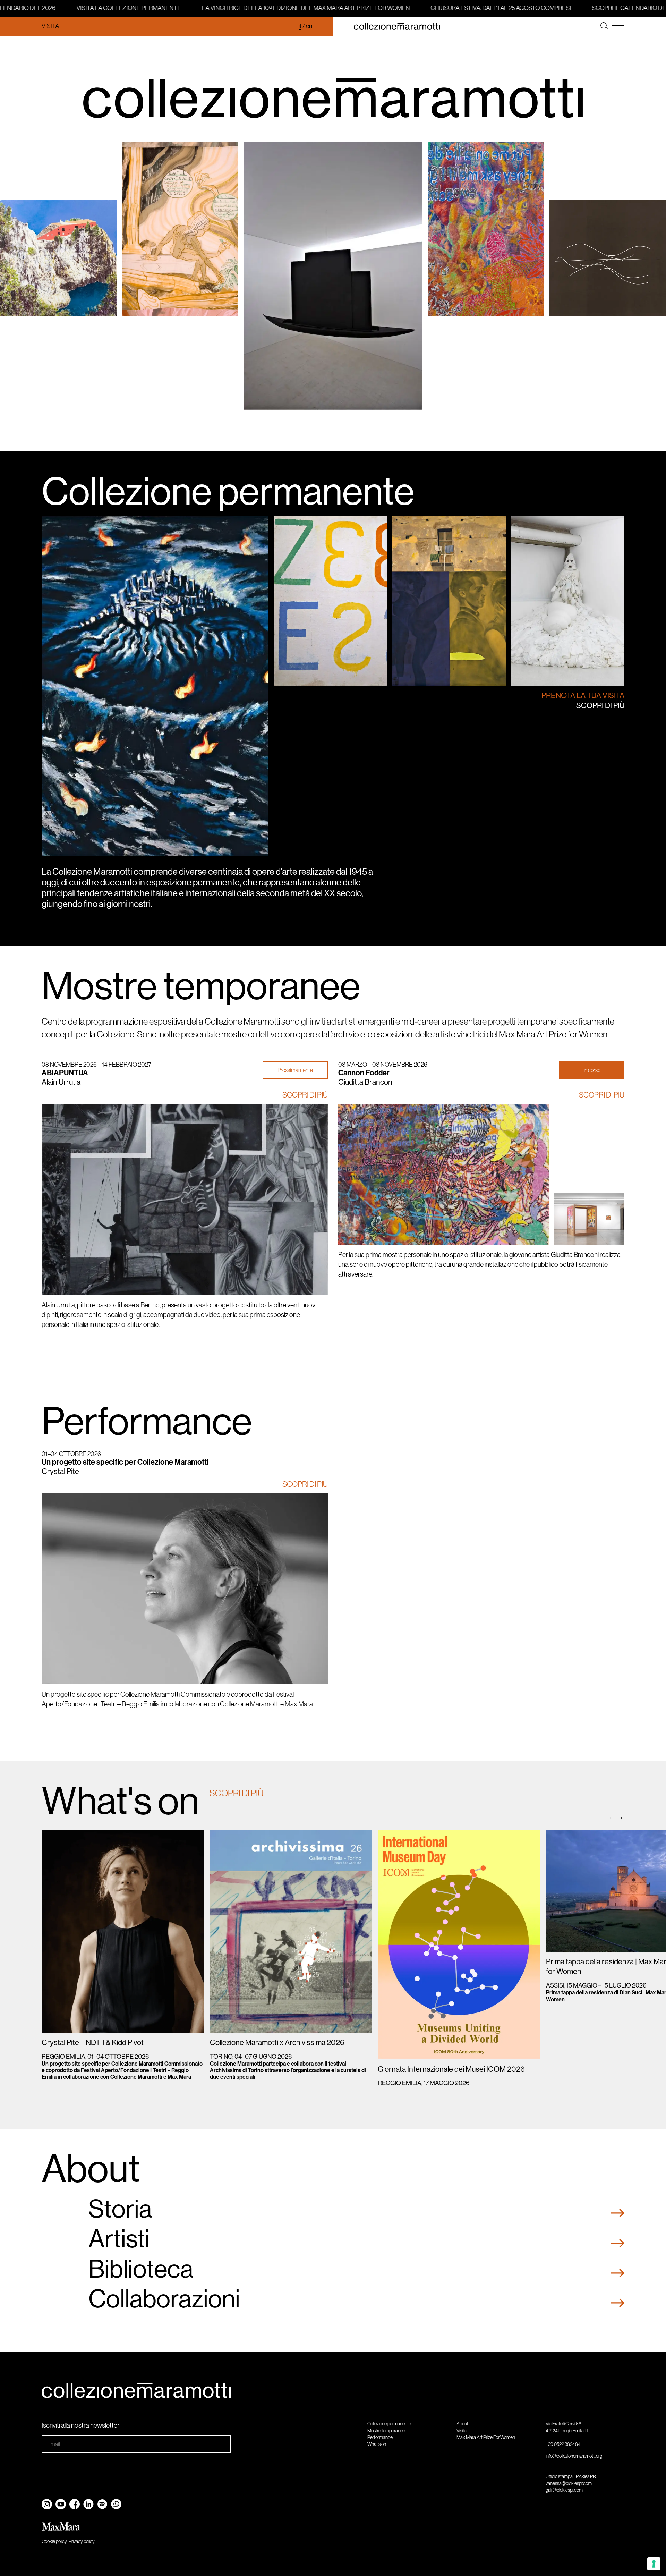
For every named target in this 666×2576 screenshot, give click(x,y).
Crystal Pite (60, 1471)
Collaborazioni (164, 2299)
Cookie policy (54, 2541)
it (300, 26)
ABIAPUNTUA (65, 1073)
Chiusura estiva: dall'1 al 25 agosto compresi (486, 8)
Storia (120, 2209)
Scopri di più (600, 706)
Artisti (119, 2239)
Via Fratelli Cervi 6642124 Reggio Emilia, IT (567, 2427)
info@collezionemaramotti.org (574, 2456)
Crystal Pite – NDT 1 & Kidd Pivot (93, 2043)
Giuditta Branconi (366, 1082)
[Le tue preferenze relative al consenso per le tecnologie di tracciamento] (654, 2564)
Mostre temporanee (201, 986)
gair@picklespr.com (564, 2490)
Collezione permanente (228, 491)
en (309, 26)
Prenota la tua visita (583, 696)
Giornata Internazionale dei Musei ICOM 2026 (451, 2069)
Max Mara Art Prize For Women (486, 2437)
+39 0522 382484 (563, 2444)
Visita (50, 26)
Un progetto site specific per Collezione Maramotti (125, 1462)
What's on (377, 2444)
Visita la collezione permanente (114, 8)
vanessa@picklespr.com (569, 2483)
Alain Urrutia (61, 1082)
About (462, 2424)
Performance (147, 1421)
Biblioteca (141, 2269)
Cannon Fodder (364, 1073)
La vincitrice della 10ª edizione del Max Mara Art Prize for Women (291, 8)
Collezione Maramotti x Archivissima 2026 (277, 2043)
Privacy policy (82, 2541)
